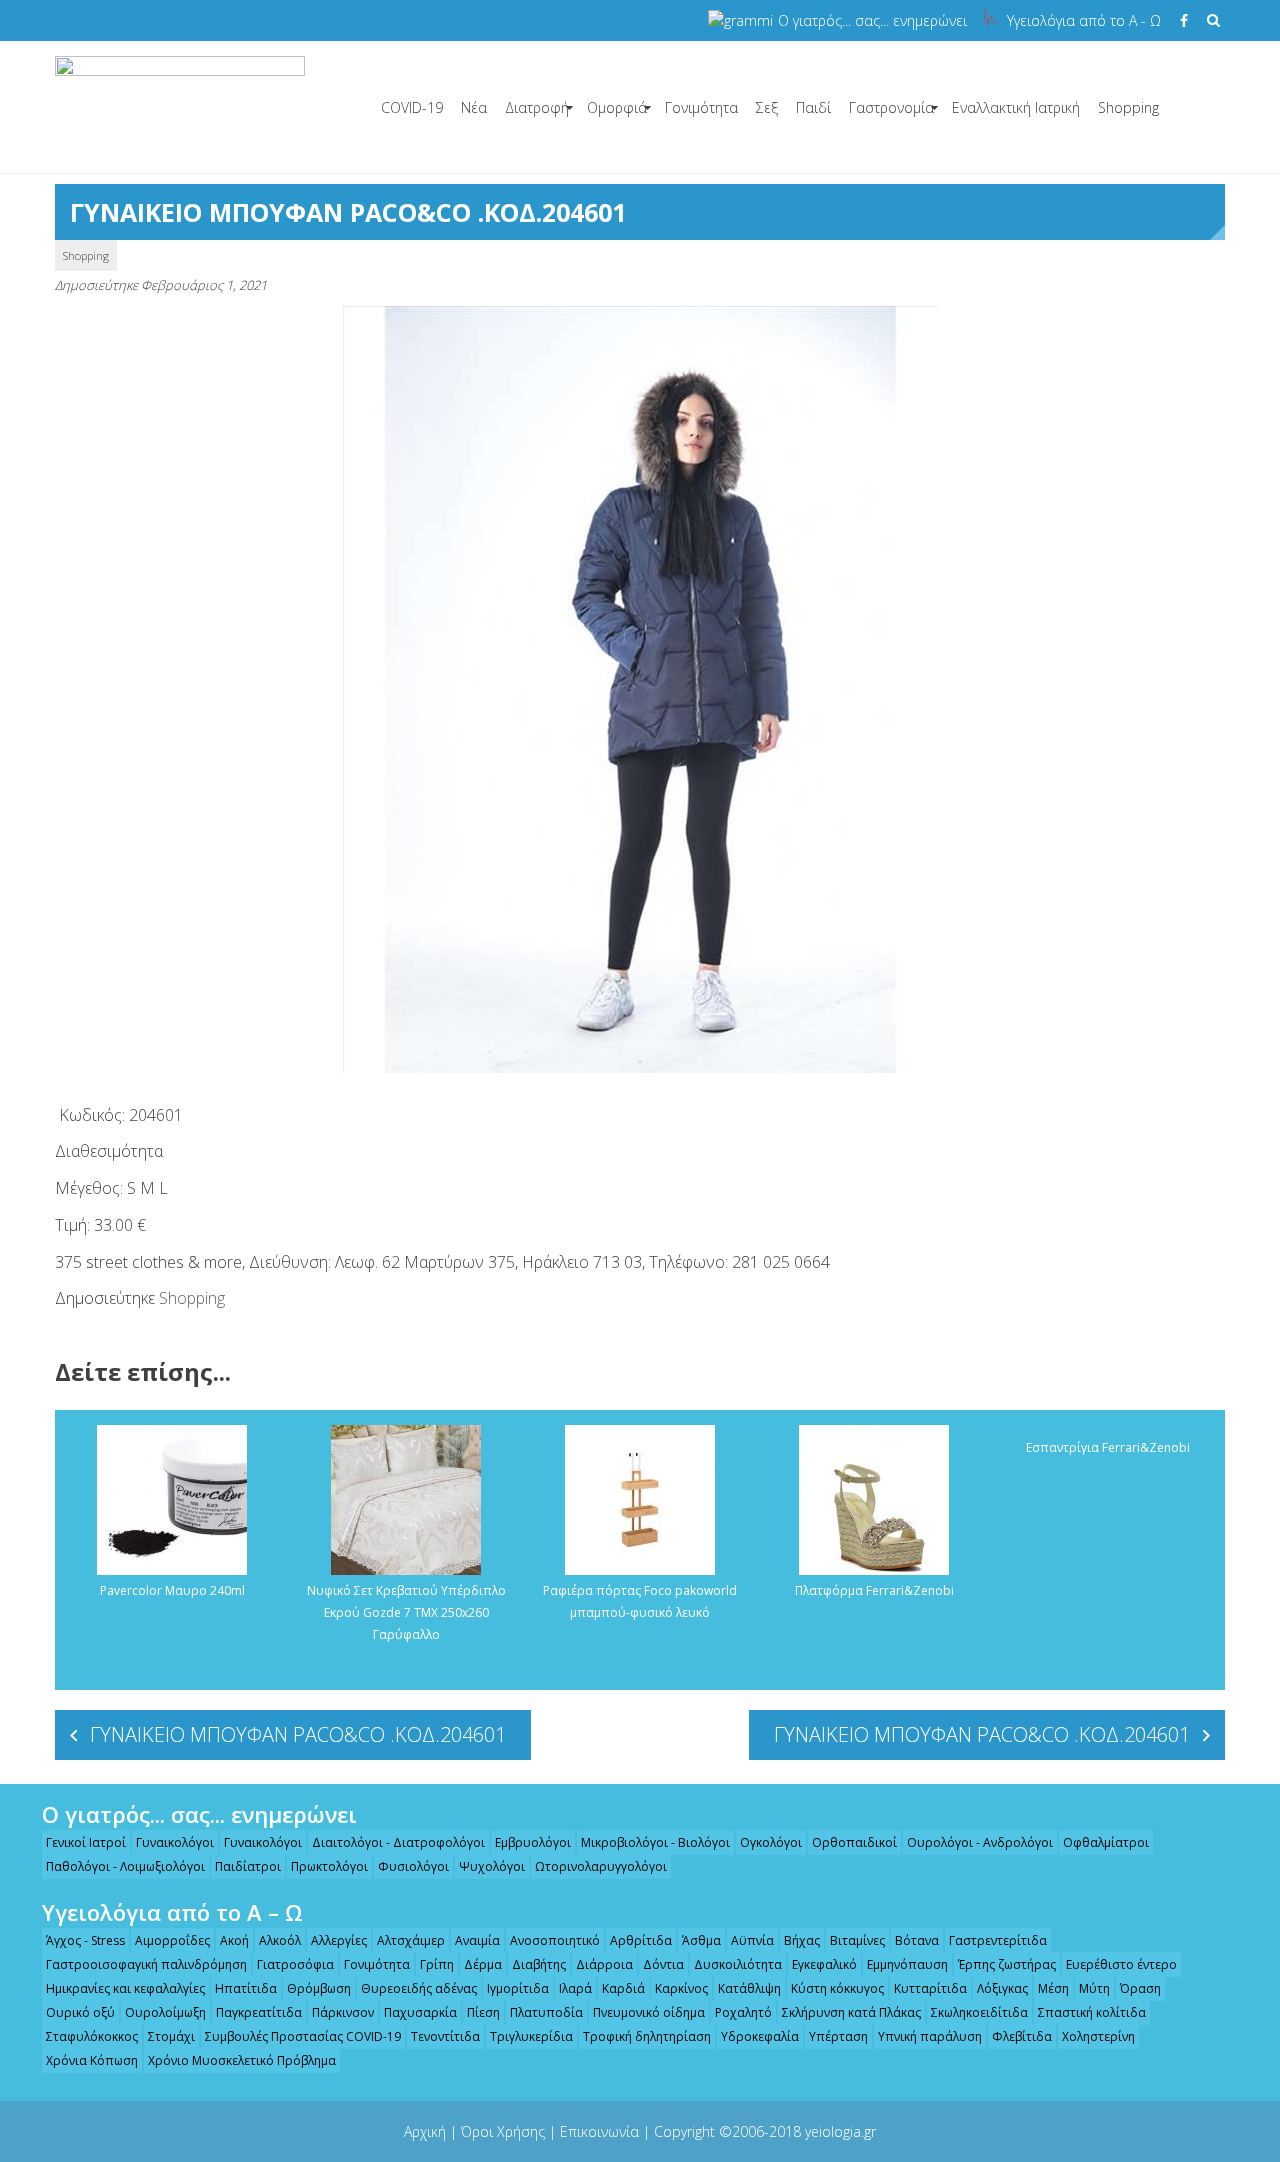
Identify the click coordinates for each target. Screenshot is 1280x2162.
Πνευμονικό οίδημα (649, 2012)
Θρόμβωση (319, 1988)
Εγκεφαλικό (824, 1964)
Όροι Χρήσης (503, 2131)
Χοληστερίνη (1098, 2036)
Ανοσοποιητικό (555, 1940)
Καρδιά (623, 1988)
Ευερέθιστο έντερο (1121, 1964)
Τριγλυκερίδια (531, 2036)
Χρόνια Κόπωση (92, 2060)
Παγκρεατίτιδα (259, 2012)
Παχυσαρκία (420, 2012)
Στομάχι (171, 2036)
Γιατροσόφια (295, 1964)
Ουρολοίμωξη (165, 2012)
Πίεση (483, 2012)
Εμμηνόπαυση (907, 1964)
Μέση (1053, 1988)
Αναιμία (477, 1940)
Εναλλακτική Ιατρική (1016, 107)
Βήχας (802, 1940)
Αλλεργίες (339, 1940)
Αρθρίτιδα (641, 1940)
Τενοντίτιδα (445, 2036)
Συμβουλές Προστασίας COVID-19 (303, 2036)
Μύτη (1094, 1988)
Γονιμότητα (701, 107)
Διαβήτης (539, 1964)
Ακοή (234, 1940)
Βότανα (917, 1940)
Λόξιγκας (1002, 1988)
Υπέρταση (838, 2036)
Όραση (1140, 1988)
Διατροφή (537, 107)
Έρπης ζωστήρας (1007, 1964)
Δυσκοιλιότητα (738, 1964)
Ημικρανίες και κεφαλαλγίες (125, 1988)
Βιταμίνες (857, 1940)
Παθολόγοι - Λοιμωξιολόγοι (125, 1866)
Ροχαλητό (743, 2012)
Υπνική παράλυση (930, 2036)
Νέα (474, 107)
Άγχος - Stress (85, 1940)
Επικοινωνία (599, 2131)
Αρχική (425, 2131)
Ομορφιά (617, 107)
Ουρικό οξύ (80, 2012)
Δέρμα (483, 1964)
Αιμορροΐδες (172, 1940)
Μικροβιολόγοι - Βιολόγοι (655, 1842)
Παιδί (813, 107)
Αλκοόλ (280, 1940)
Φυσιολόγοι (413, 1866)
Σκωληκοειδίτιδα (979, 2012)
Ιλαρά (575, 1988)
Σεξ (767, 107)
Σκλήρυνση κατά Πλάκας (851, 2012)
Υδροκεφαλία (760, 2036)
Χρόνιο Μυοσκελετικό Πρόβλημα (242, 2060)
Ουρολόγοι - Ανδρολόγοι (980, 1842)
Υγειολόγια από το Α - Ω (1084, 20)
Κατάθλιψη (749, 1988)
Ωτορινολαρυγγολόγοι (601, 1866)
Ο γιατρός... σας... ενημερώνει (872, 20)
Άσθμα (701, 1940)
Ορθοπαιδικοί (854, 1842)
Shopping (1128, 107)
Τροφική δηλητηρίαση (647, 2036)
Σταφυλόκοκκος (92, 2036)
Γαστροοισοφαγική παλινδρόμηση (146, 1964)
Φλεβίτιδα (1022, 2036)
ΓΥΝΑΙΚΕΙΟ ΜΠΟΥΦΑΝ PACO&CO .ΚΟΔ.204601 (298, 1734)
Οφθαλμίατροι (1106, 1842)
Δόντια (663, 1964)
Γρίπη (437, 1964)
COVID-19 (412, 107)
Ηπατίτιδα (246, 1988)
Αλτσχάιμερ (411, 1940)
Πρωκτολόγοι (329, 1866)
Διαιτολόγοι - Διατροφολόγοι (398, 1842)
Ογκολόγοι (771, 1842)
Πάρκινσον (343, 2012)
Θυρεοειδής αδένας (419, 1988)
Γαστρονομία (891, 107)
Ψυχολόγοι (492, 1866)
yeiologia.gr (840, 2131)
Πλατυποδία (546, 2012)
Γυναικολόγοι (175, 1842)
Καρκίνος (681, 1988)
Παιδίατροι (248, 1866)
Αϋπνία (752, 1940)
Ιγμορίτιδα (518, 1988)
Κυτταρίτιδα (930, 1988)
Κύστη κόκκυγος (837, 1988)
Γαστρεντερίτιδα (998, 1940)
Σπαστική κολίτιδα (1092, 2012)
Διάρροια (604, 1964)
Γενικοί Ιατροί (86, 1842)
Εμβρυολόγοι (533, 1842)
